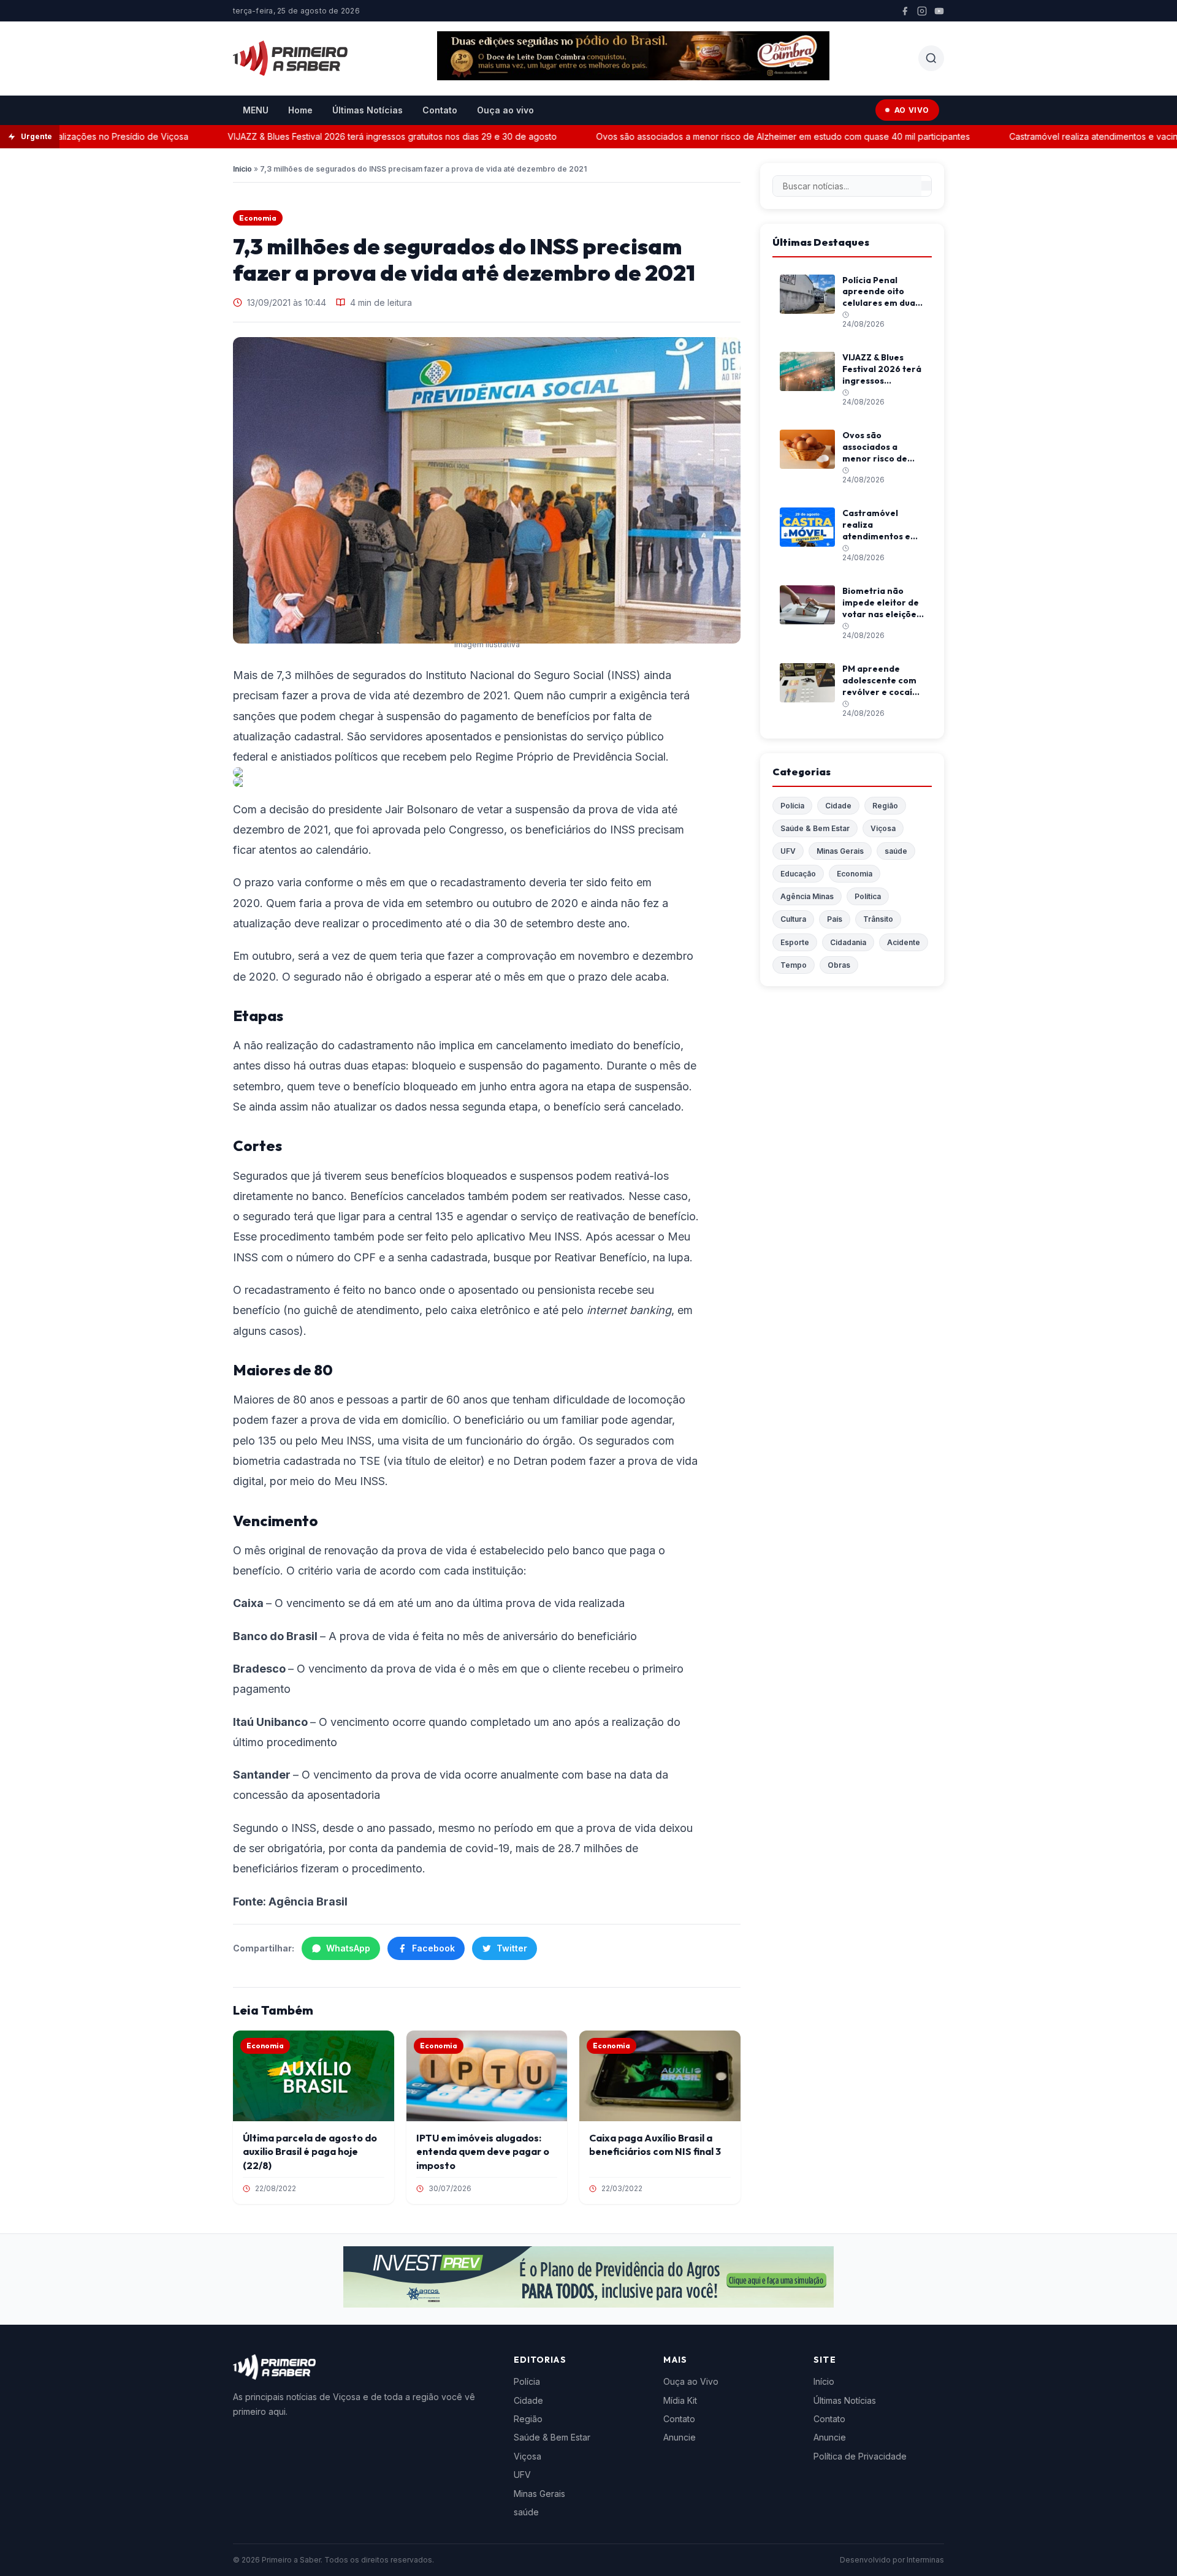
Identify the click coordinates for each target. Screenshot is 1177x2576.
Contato (440, 110)
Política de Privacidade (860, 2456)
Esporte (795, 942)
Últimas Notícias (368, 110)
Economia (258, 218)
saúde (896, 851)
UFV (788, 851)
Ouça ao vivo (505, 110)
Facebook (433, 1948)
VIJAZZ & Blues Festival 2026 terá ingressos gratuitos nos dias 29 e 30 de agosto (355, 136)
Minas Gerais (840, 851)
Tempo (794, 965)
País (835, 919)
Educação (798, 874)
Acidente (904, 942)
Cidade (838, 806)
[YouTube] (939, 11)
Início (242, 169)
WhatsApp (348, 1948)
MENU (256, 110)
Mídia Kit (680, 2400)
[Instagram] (922, 11)
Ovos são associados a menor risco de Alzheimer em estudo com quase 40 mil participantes (746, 136)
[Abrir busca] (931, 58)
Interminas (925, 2560)
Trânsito (878, 919)
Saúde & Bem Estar (815, 828)
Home (300, 110)
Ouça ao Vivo (691, 2381)
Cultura (793, 919)
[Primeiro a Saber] (290, 58)
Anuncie (680, 2437)
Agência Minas (807, 896)
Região (885, 806)
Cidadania (848, 942)
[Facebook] (905, 11)
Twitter (512, 1948)
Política (868, 896)
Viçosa (883, 828)
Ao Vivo (912, 110)
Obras (839, 965)
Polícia (792, 806)
